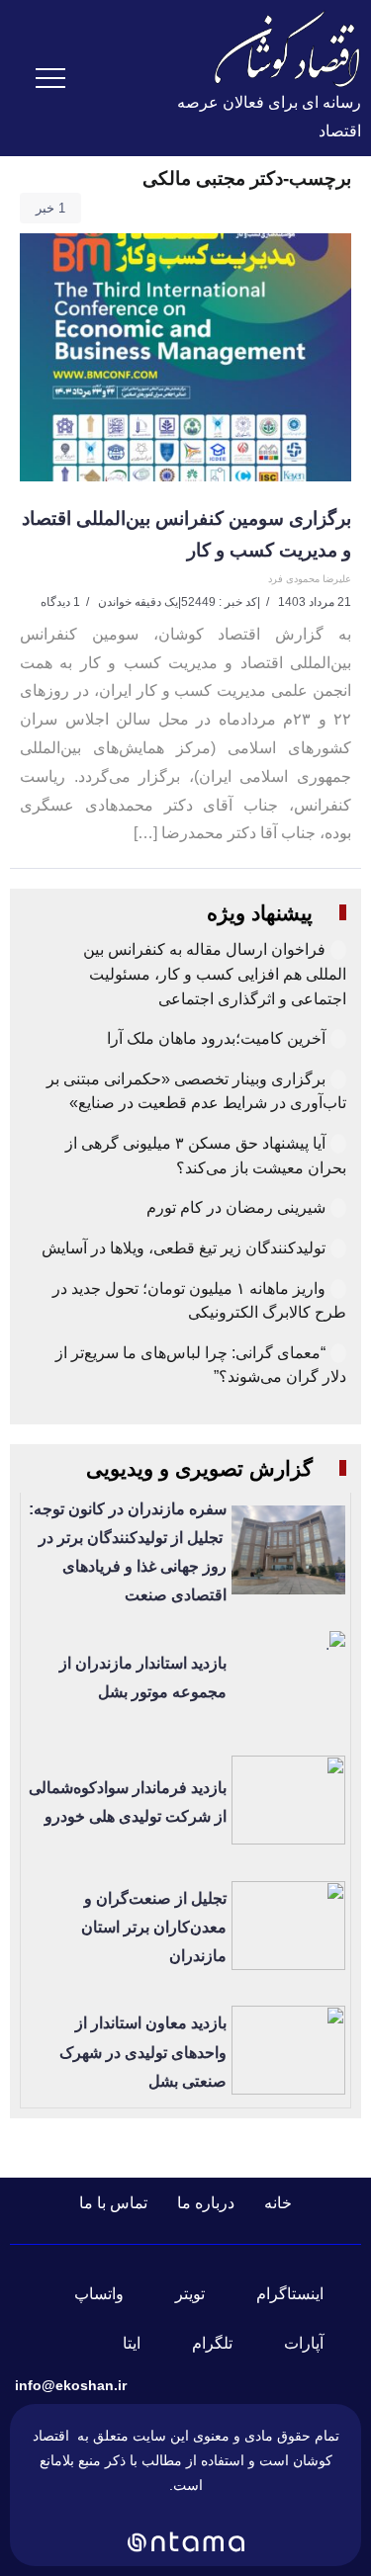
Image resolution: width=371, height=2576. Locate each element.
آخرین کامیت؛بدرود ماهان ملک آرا (214, 1038)
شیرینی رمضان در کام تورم (236, 1207)
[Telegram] (224, 2344)
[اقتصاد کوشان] (287, 48)
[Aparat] (316, 2344)
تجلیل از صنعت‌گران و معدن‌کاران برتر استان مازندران (154, 1927)
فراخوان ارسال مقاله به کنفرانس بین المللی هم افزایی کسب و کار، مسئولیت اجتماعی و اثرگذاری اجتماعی (215, 974)
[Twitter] (202, 2294)
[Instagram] (302, 2294)
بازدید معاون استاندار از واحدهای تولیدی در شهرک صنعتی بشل (143, 2052)
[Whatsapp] (111, 2294)
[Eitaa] (143, 2344)
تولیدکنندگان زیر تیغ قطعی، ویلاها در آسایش (184, 1248)
